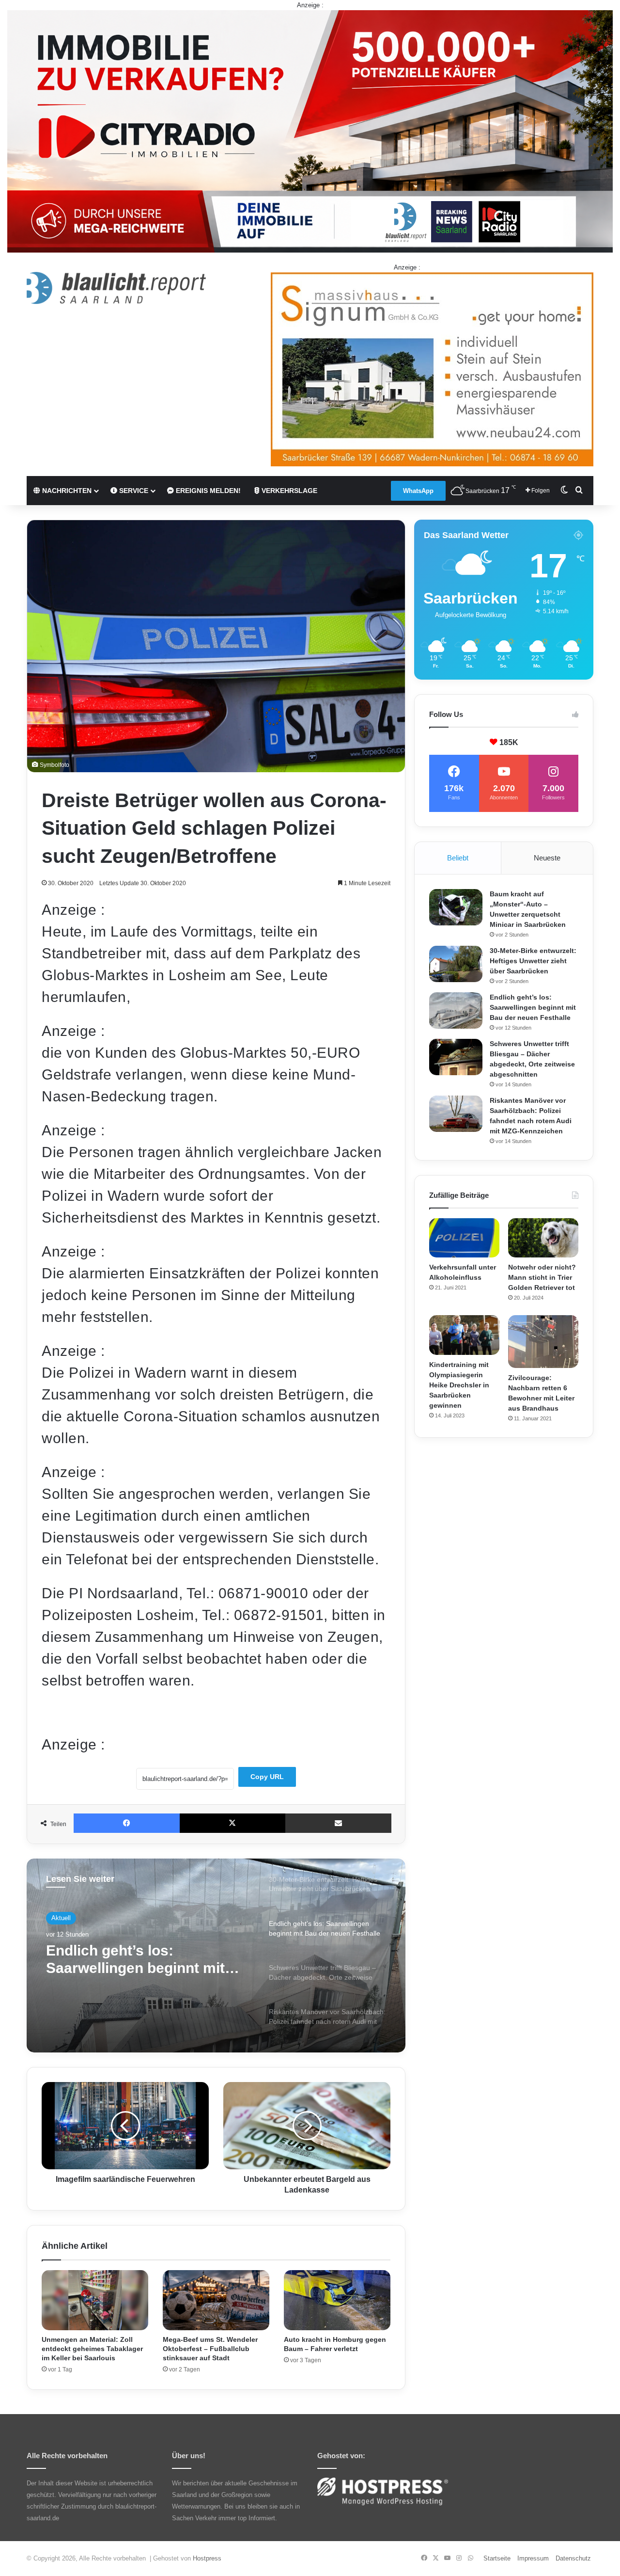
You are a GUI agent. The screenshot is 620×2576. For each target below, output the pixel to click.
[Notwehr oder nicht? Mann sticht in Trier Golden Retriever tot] (543, 1238)
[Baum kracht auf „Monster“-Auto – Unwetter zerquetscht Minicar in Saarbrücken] (456, 907)
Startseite (497, 2558)
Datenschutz (573, 2558)
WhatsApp (418, 491)
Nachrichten (66, 491)
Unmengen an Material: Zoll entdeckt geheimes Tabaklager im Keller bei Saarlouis (92, 2349)
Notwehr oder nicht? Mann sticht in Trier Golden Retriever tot (542, 1277)
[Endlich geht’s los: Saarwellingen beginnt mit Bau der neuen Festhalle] (456, 1010)
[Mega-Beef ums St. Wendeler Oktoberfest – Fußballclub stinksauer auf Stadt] (216, 2300)
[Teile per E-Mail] (338, 1823)
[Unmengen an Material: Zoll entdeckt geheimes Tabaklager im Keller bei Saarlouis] (95, 2300)
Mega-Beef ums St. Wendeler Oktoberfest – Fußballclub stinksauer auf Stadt (210, 2349)
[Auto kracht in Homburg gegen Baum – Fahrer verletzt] (337, 2300)
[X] (233, 1823)
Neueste (547, 858)
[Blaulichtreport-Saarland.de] (116, 288)
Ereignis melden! (207, 491)
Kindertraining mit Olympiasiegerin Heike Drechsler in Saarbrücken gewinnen (459, 1385)
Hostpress (207, 2558)
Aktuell (61, 1918)
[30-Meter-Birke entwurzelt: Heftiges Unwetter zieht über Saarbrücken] (456, 964)
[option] (216, 1956)
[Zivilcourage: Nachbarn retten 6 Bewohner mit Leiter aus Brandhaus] (543, 1342)
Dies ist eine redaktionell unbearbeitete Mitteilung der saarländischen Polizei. (166, 1718)
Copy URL (267, 1777)
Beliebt (458, 858)
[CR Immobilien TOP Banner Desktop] (310, 131)
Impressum (533, 2558)
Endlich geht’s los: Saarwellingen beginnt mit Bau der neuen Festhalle (533, 1007)
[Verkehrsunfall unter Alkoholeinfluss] (464, 1238)
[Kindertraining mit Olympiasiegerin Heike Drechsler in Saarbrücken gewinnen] (464, 1335)
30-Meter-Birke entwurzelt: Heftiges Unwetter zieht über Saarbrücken (533, 961)
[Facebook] (127, 1823)
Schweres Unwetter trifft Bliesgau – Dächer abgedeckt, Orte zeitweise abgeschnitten (135, 1960)
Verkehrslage (288, 491)
